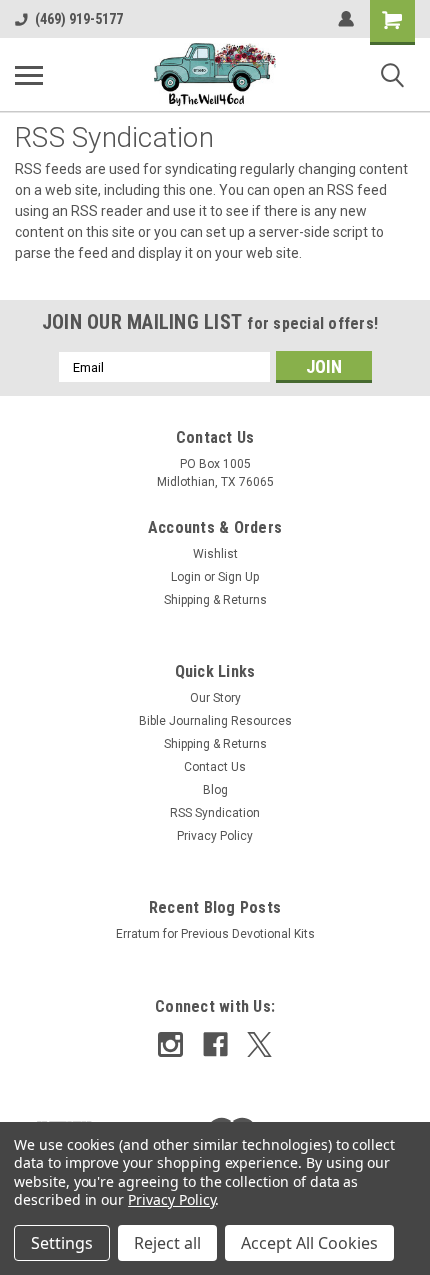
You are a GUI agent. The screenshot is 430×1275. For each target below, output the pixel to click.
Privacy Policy (215, 836)
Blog (215, 790)
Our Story (215, 698)
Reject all (167, 1243)
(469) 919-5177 (79, 19)
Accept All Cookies (309, 1243)
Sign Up (238, 577)
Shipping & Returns (215, 600)
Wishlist (215, 554)
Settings (62, 1243)
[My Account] (346, 19)
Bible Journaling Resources (215, 721)
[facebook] (215, 1044)
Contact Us (215, 767)
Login (186, 577)
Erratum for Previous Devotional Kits (215, 934)
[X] (259, 1044)
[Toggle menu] (29, 75)
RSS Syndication (215, 813)
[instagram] (170, 1044)
